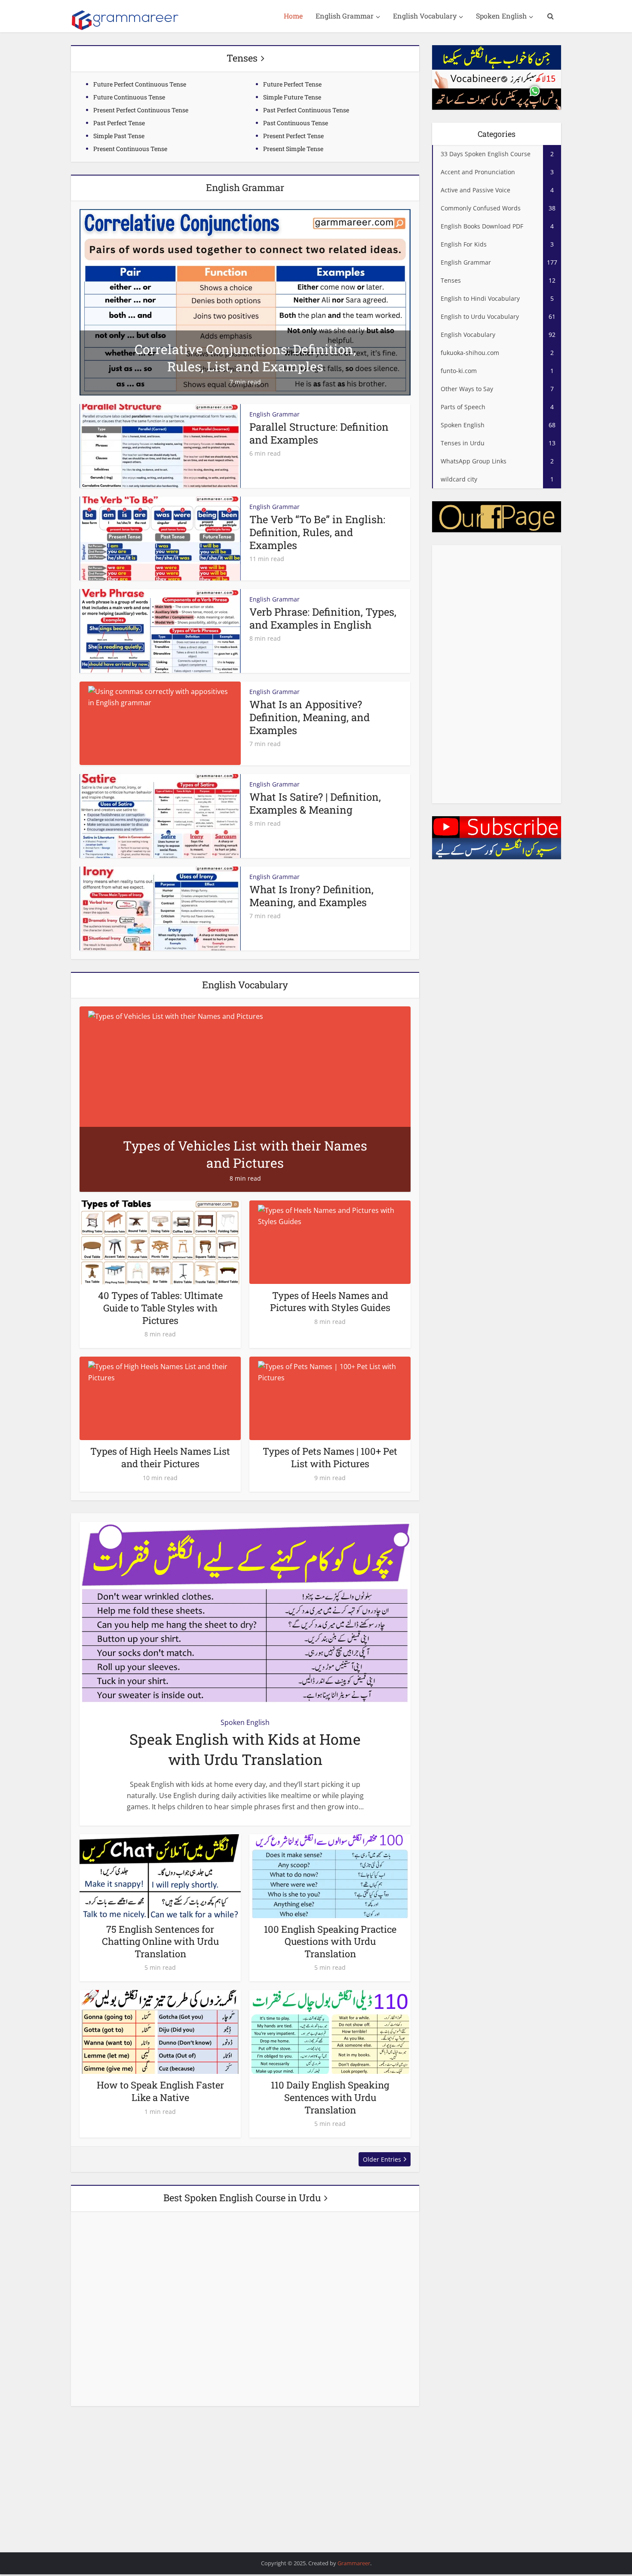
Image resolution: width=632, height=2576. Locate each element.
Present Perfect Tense (293, 136)
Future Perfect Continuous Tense (140, 84)
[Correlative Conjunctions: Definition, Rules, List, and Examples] (245, 302)
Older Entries (382, 2159)
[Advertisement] (497, 674)
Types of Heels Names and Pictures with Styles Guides (330, 1302)
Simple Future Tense (292, 97)
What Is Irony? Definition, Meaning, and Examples (311, 896)
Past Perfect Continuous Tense (306, 110)
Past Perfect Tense (119, 123)
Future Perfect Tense (292, 84)
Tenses (242, 58)
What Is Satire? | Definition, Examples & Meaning (315, 803)
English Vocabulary (425, 16)
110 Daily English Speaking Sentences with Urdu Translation (330, 2097)
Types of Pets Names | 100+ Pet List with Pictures (330, 1457)
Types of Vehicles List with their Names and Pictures (245, 1154)
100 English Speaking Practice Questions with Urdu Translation (330, 1941)
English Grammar (345, 16)
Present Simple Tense (293, 149)
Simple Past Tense (119, 136)
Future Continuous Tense (129, 97)
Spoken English (501, 16)
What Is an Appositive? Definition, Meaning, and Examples (310, 717)
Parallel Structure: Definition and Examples (319, 433)
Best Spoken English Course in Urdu (242, 2198)
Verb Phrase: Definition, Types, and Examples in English (323, 618)
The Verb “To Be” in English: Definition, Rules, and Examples (317, 532)
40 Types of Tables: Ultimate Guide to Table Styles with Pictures (160, 1308)
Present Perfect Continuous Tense (141, 110)
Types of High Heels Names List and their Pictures (160, 1457)
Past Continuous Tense (296, 123)
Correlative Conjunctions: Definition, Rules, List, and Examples (245, 358)
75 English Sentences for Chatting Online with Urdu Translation (160, 1941)
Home (293, 16)
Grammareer (354, 2563)
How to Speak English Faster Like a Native (160, 2091)
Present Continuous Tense (130, 149)
